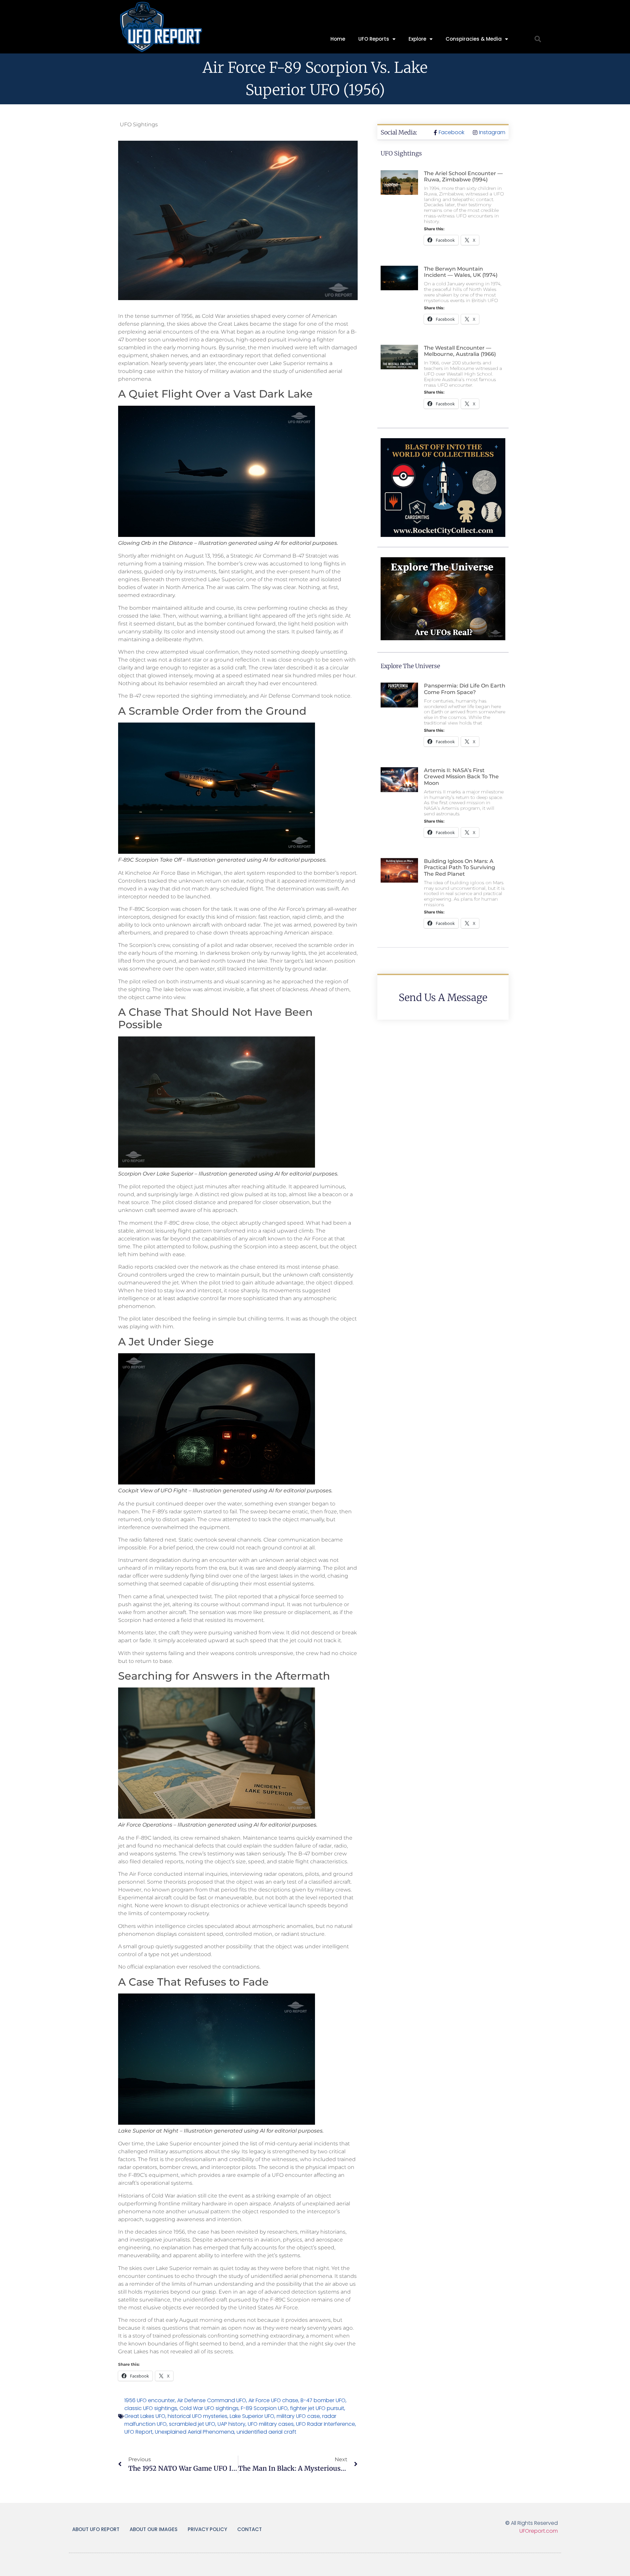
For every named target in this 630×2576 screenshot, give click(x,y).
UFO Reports (374, 39)
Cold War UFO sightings (209, 2408)
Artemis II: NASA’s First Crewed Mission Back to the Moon (461, 777)
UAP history (231, 2424)
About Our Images (154, 2529)
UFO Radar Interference (325, 2424)
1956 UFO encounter (150, 2400)
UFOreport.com (539, 2531)
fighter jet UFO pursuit (317, 2408)
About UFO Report (96, 2529)
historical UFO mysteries (198, 2416)
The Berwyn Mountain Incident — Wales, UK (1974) (461, 272)
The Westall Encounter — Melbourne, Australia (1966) (460, 351)
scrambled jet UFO (192, 2424)
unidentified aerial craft (266, 2432)
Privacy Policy (207, 2529)
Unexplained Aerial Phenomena (195, 2432)
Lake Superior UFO (252, 2416)
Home (338, 39)
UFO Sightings (139, 124)
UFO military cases (271, 2424)
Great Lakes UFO (145, 2416)
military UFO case (298, 2416)
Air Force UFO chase (273, 2400)
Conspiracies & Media (474, 39)
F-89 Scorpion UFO (264, 2408)
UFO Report (138, 2432)
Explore (417, 39)
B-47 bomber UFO (323, 2400)
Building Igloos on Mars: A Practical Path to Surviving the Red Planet (460, 867)
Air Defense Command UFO (212, 2400)
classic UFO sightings (151, 2408)
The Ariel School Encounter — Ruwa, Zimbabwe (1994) (463, 176)
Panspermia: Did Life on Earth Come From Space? (465, 689)
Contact (250, 2529)
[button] (538, 39)
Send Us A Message (443, 997)
